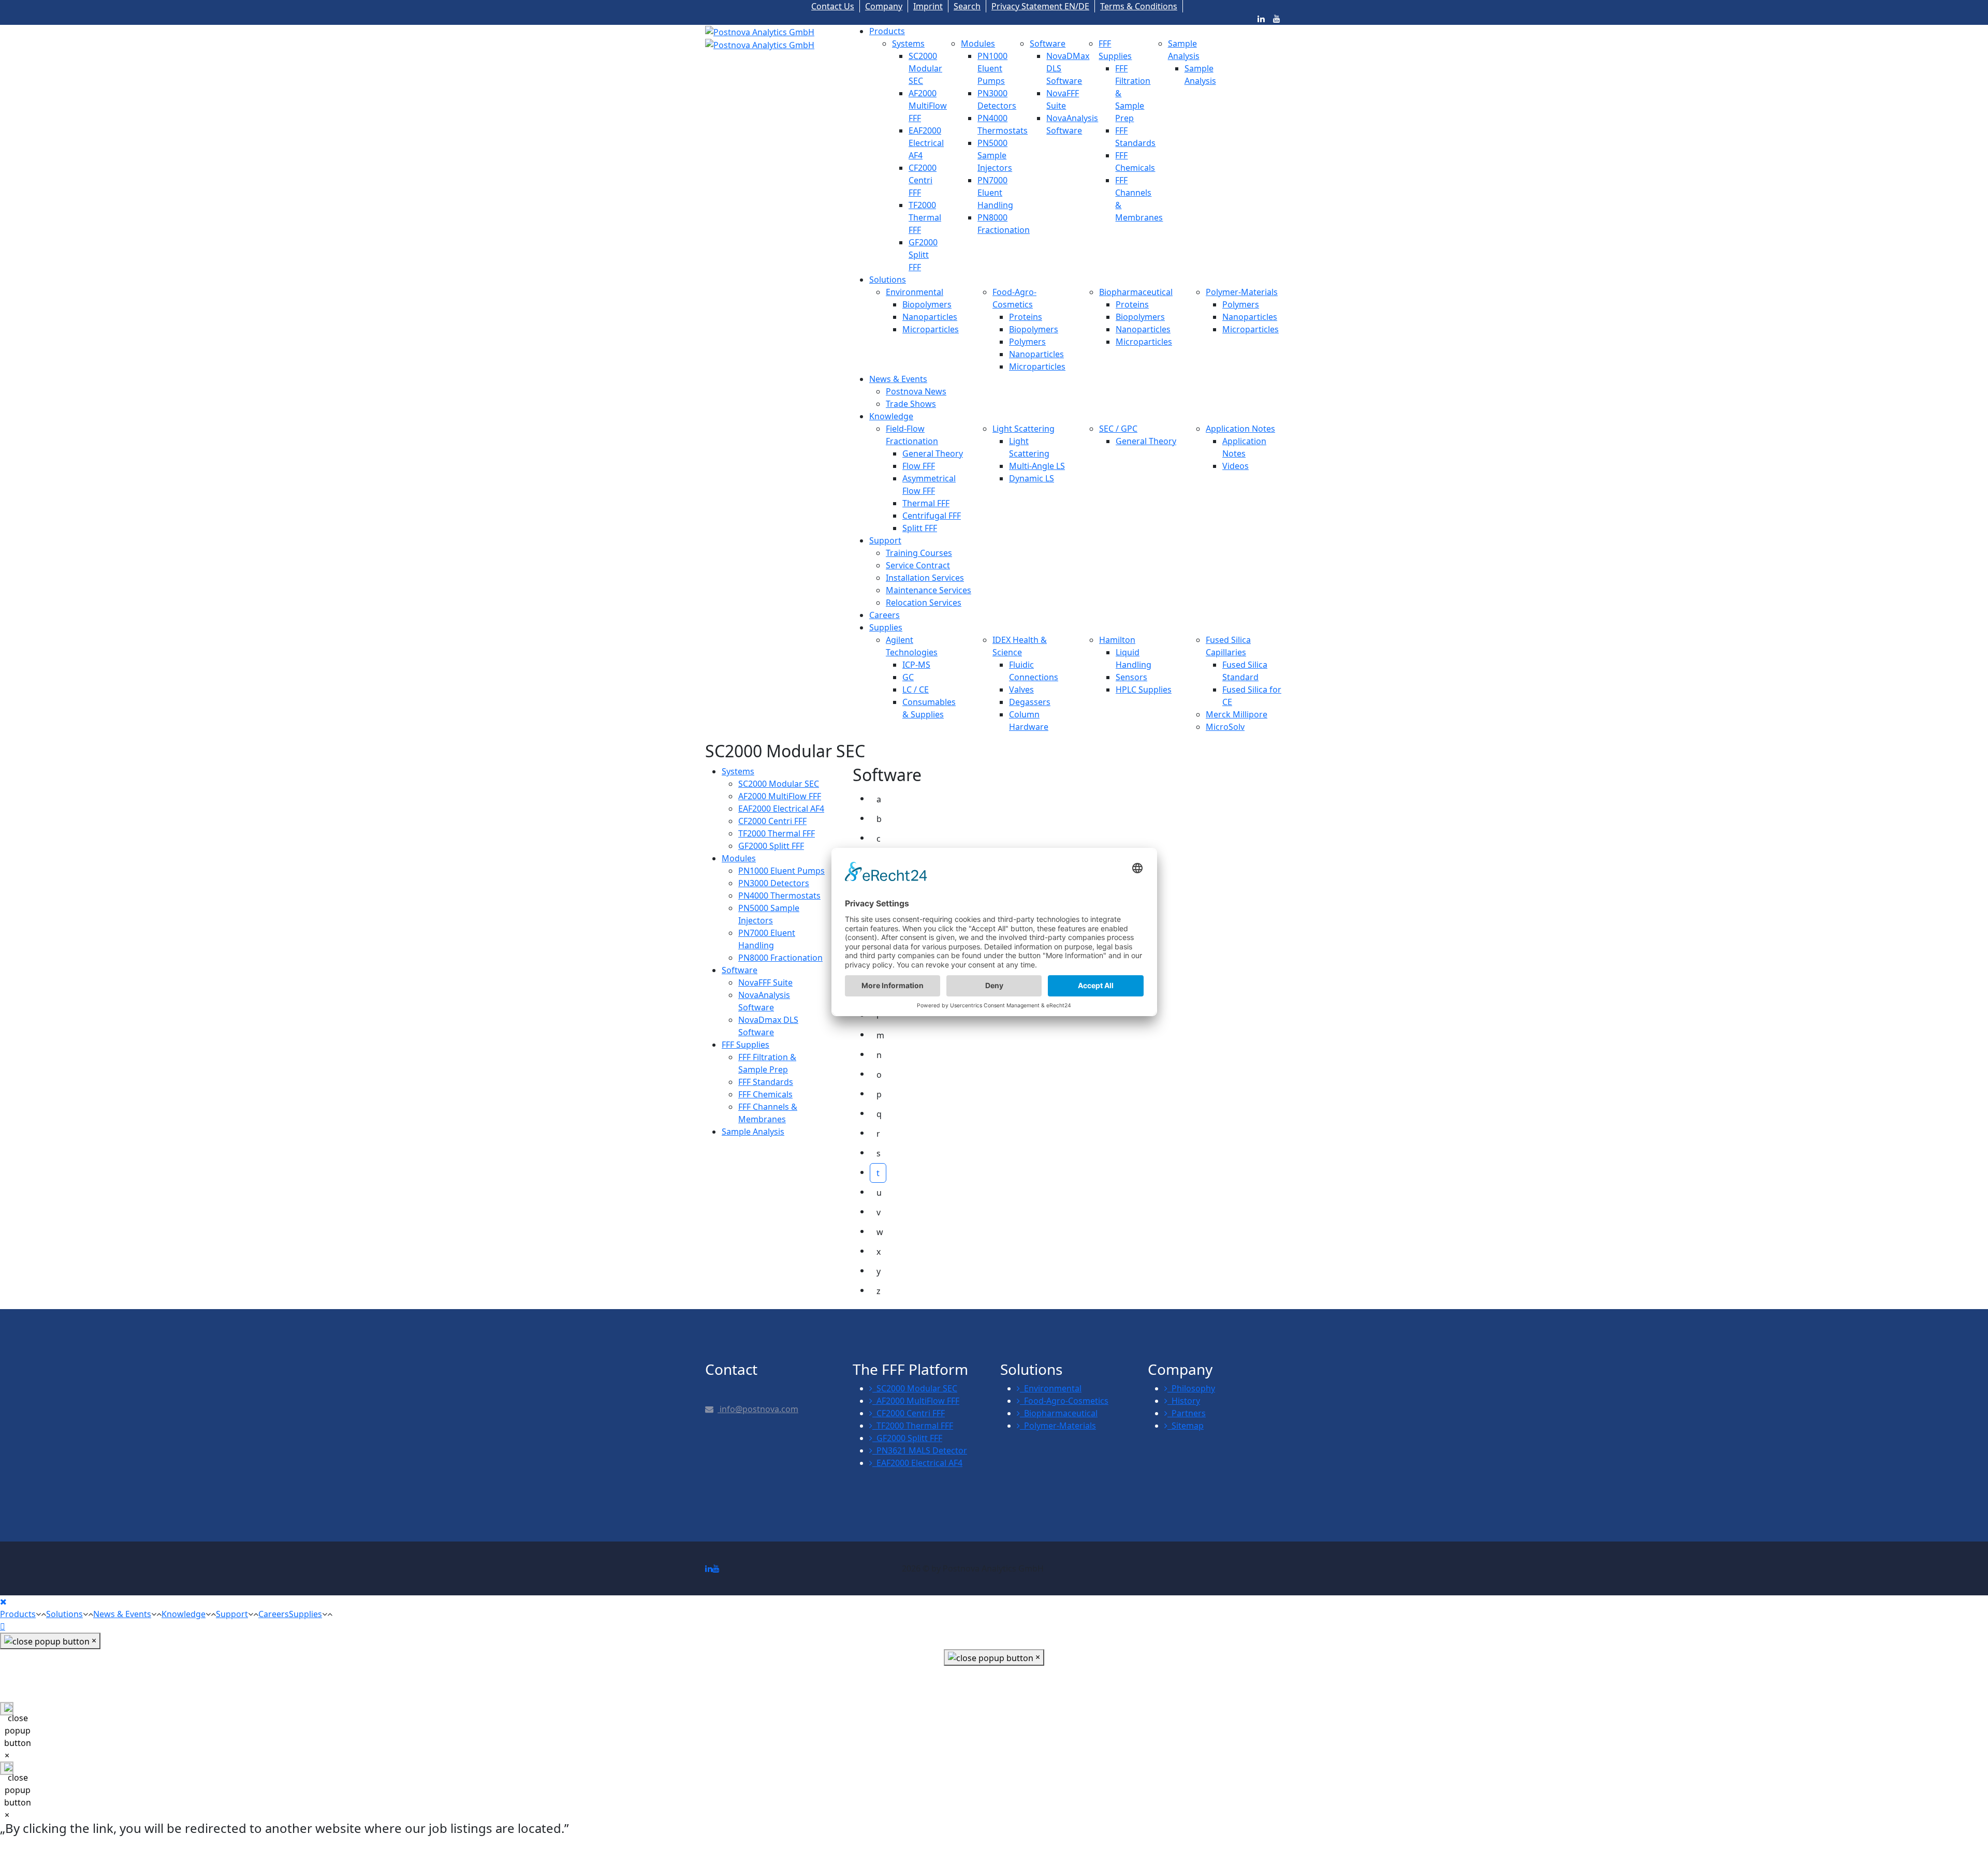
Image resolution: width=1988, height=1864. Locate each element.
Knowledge (891, 416)
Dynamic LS (1032, 478)
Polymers (1027, 342)
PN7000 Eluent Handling (995, 193)
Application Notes (1240, 429)
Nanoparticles (930, 317)
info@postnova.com (758, 1409)
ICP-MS (916, 665)
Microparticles (931, 329)
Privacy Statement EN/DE (1040, 6)
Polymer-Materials (1242, 292)
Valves (1021, 689)
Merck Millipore (1237, 714)
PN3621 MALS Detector (920, 1450)
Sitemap (1186, 1426)
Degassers (1030, 702)
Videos (1236, 466)
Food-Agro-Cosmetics (1064, 1401)
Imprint (928, 6)
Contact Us (833, 6)
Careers (885, 615)
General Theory (933, 453)
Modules (978, 43)
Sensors (1131, 677)
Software (1048, 43)
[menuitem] (738, 771)
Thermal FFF (926, 503)
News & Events (898, 379)
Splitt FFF (920, 528)
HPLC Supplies (1144, 689)
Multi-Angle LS (1037, 466)
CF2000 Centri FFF (923, 180)
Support (885, 540)
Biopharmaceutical (1136, 292)
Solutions (888, 280)
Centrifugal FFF (932, 516)
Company (884, 6)
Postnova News (916, 391)
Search (967, 6)
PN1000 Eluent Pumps (992, 68)
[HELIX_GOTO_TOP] (3, 1626)
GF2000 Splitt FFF (923, 255)
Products (887, 31)
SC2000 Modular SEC (925, 68)
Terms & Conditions (1139, 6)
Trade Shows (911, 404)
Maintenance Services (929, 590)
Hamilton (1117, 640)
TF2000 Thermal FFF (925, 217)
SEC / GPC (1118, 429)
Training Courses (919, 553)
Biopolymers (927, 304)
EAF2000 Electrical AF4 (926, 143)
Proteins (1026, 317)
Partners (1187, 1413)
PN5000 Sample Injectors (995, 155)
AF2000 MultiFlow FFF (928, 106)
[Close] (3, 1602)
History (1184, 1401)
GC (908, 677)
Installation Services (925, 578)
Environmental (915, 292)
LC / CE (916, 689)
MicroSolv (1225, 727)
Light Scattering (1024, 429)
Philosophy (1191, 1388)
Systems (908, 43)
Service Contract (918, 565)
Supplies (886, 627)
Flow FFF (919, 466)
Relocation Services (924, 603)
